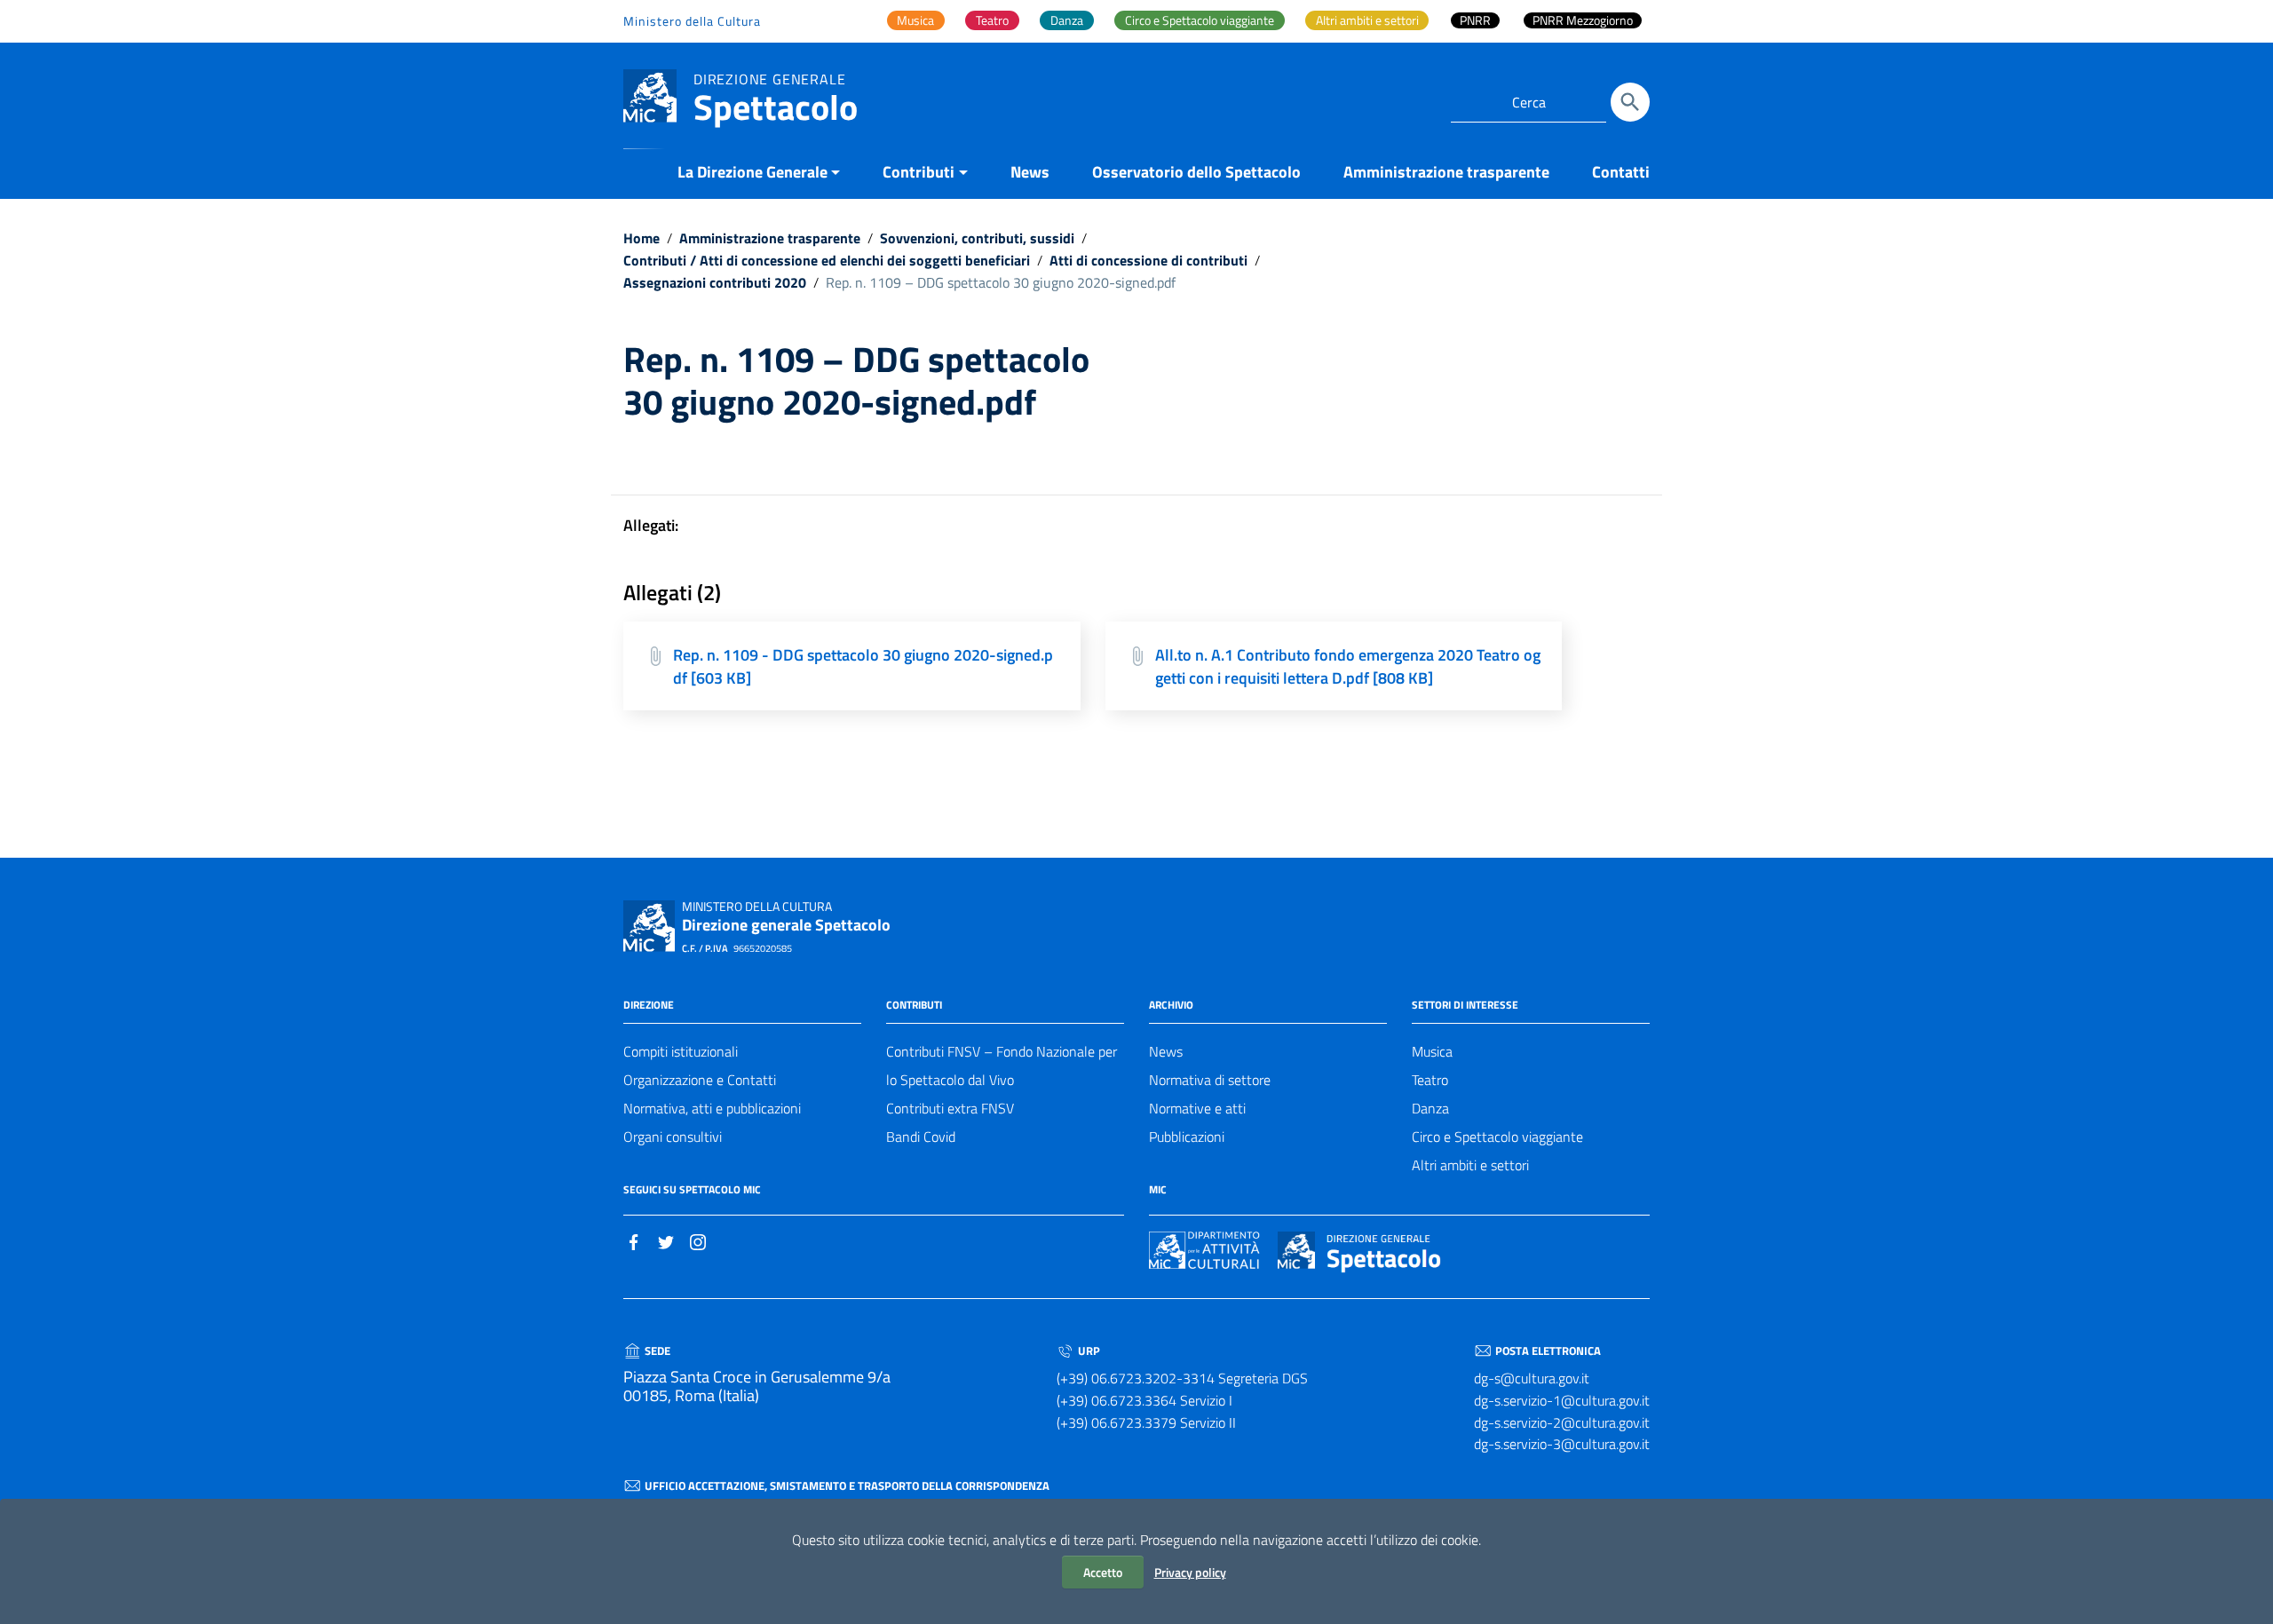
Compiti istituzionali (681, 1051)
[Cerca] (1630, 102)
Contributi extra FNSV (950, 1108)
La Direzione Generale (752, 172)
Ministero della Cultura (692, 21)
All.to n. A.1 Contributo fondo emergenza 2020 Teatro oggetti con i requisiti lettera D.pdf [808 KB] (1348, 666)
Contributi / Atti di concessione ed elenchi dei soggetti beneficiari (827, 260)
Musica (1432, 1051)
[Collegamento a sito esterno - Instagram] (698, 1240)
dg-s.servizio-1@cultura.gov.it (1562, 1400)
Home (642, 238)
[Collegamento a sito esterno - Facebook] (634, 1240)
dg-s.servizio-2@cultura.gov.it (1562, 1422)
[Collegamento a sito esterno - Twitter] (666, 1240)
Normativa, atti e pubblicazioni (712, 1108)
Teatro (1430, 1080)
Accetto (1103, 1572)
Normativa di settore (1210, 1080)
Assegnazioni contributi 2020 (715, 282)
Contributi (919, 172)
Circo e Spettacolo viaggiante (1497, 1137)
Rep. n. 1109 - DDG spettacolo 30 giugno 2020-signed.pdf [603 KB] (863, 666)
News (1030, 172)
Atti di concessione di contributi (1148, 260)
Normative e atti (1197, 1108)
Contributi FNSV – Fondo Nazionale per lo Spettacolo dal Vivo (1002, 1066)
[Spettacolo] (650, 95)
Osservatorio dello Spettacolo (1196, 172)
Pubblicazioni (1187, 1137)
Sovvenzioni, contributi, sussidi (977, 238)
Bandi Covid (921, 1137)
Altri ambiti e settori (1470, 1165)
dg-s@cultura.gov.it (1532, 1378)
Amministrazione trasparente (1446, 172)
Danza (1430, 1108)
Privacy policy (1190, 1572)
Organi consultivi (673, 1137)
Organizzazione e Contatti (700, 1080)
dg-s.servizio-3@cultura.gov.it (1562, 1444)
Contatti (1621, 172)
